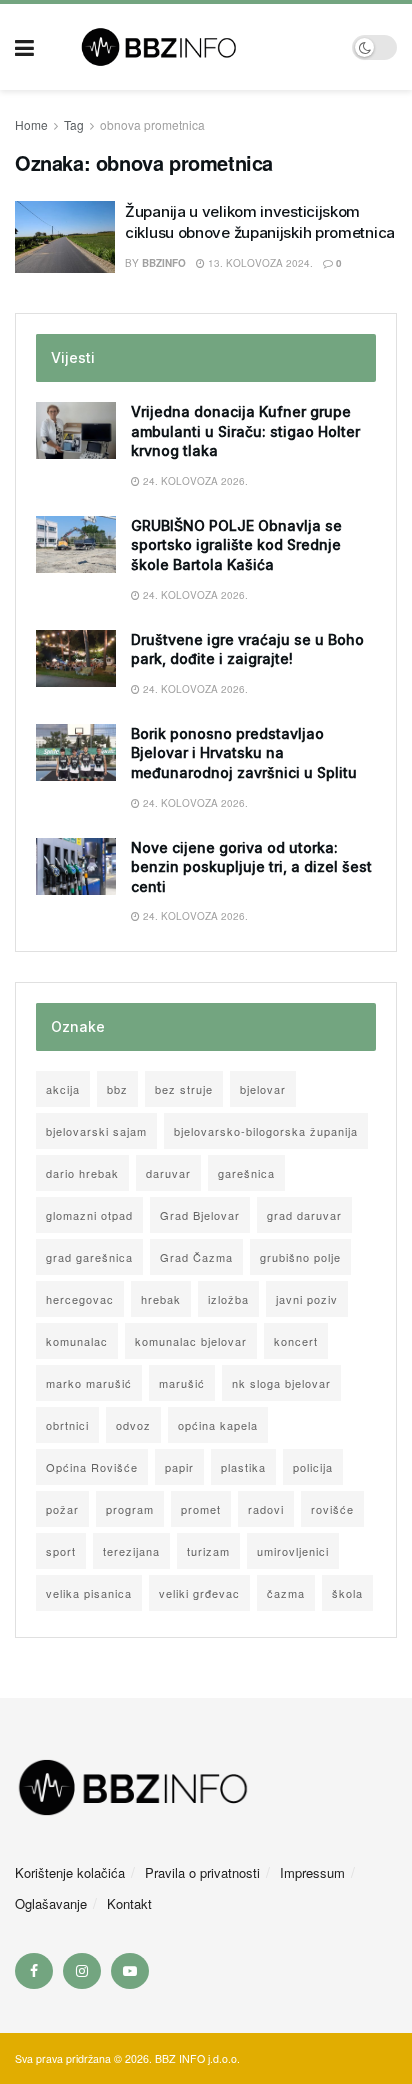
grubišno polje (300, 1257)
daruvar (168, 1173)
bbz (117, 1089)
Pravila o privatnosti (202, 1872)
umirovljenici (293, 1551)
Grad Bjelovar (200, 1215)
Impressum (312, 1872)
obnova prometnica (152, 124)
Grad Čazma (196, 1257)
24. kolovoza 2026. (194, 481)
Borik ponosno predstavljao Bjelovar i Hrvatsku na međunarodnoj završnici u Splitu (244, 753)
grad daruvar (304, 1215)
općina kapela (218, 1425)
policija (313, 1467)
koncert (296, 1341)
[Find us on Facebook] (34, 1971)
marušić (182, 1383)
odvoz (133, 1425)
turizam (208, 1551)
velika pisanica (89, 1593)
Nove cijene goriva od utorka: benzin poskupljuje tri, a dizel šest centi (251, 867)
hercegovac (80, 1299)
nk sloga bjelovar (281, 1383)
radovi (266, 1509)
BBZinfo (164, 263)
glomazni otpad (89, 1215)
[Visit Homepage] (193, 47)
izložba (228, 1299)
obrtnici (67, 1425)
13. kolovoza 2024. (259, 263)
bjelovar (263, 1089)
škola (347, 1593)
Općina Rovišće (92, 1467)
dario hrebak (82, 1173)
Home (31, 124)
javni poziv (307, 1299)
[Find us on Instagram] (82, 1971)
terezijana (131, 1551)
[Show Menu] (24, 47)
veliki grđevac (199, 1593)
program (130, 1509)
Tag (74, 124)
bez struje (184, 1089)
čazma (286, 1593)
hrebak (161, 1299)
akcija (63, 1089)
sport (61, 1551)
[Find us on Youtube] (130, 1971)
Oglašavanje (51, 1903)
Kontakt (129, 1903)
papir (179, 1467)
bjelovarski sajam (96, 1131)
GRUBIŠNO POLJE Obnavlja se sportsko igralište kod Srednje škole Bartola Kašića (236, 545)
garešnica (246, 1173)
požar (62, 1509)
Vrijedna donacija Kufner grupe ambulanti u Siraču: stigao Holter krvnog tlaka (245, 431)
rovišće (332, 1509)
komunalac (77, 1341)
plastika (243, 1467)
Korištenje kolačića (70, 1872)
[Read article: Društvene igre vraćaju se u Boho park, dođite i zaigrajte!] (76, 658)
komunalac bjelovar (191, 1341)
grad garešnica (89, 1257)
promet (201, 1509)
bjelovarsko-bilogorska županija (266, 1131)
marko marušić (89, 1383)
